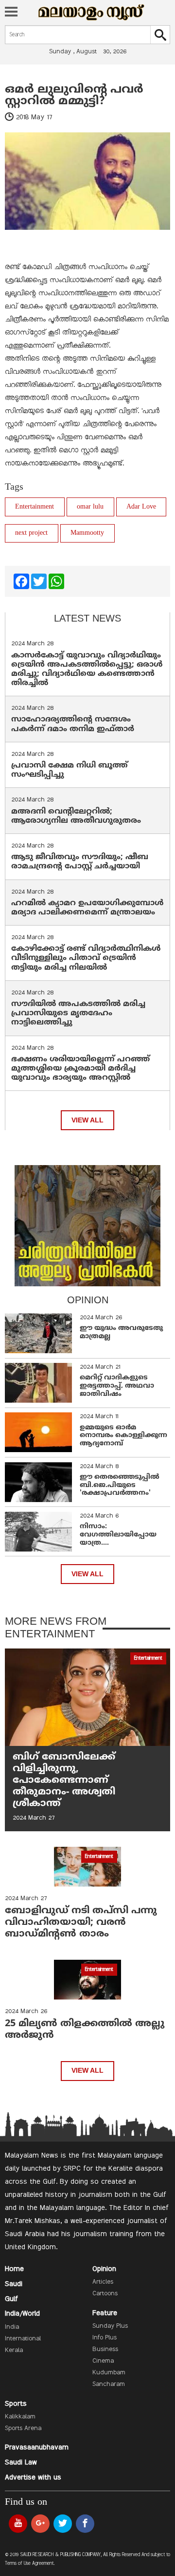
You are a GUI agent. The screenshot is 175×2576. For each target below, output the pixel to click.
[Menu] (11, 13)
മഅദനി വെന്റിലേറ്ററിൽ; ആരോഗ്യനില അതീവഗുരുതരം (76, 816)
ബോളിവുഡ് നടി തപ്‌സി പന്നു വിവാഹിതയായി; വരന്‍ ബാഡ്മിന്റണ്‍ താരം (81, 1923)
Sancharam (109, 2384)
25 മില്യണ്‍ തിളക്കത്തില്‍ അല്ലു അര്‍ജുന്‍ (85, 2030)
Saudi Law (21, 2463)
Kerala (14, 2351)
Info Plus (105, 2338)
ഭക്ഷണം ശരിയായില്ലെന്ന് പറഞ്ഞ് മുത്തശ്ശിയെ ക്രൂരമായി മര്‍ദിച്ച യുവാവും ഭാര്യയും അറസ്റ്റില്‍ (80, 1069)
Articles (103, 2282)
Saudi (14, 2284)
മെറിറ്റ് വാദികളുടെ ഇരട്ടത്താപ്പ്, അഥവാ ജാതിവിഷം (117, 1386)
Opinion (104, 2269)
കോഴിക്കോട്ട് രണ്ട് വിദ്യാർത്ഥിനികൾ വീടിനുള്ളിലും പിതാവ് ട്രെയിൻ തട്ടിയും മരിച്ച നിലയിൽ (86, 958)
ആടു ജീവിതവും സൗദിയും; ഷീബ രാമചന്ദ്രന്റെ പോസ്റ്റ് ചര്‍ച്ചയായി (80, 862)
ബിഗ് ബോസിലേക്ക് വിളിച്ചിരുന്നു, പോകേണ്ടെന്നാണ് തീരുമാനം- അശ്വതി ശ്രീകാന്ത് (64, 1781)
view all (87, 1120)
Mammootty (87, 533)
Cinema (103, 2361)
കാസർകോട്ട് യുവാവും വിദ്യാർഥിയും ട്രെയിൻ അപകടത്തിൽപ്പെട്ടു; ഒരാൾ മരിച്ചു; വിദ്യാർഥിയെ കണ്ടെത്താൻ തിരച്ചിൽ (87, 670)
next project (31, 533)
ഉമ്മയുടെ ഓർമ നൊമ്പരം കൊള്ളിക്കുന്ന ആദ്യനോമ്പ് (123, 1436)
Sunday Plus (110, 2326)
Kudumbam (109, 2373)
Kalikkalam (20, 2417)
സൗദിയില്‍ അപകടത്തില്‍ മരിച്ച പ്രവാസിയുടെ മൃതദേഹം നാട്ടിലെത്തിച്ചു (78, 1013)
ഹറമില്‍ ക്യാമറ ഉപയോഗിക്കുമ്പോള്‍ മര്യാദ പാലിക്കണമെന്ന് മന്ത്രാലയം (87, 908)
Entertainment (35, 507)
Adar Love (141, 507)
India (12, 2327)
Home (14, 2269)
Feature (105, 2313)
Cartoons (105, 2294)
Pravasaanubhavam (37, 2448)
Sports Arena (23, 2429)
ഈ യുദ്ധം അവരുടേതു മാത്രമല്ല (121, 1332)
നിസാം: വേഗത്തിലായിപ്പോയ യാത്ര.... (118, 1535)
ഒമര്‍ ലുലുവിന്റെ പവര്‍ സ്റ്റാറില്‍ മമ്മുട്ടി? (74, 96)
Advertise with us (33, 2478)
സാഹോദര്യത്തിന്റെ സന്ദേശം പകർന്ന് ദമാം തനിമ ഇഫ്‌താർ (74, 724)
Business (105, 2350)
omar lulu (90, 507)
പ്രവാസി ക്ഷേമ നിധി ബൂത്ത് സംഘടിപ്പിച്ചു (70, 770)
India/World (22, 2314)
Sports (16, 2404)
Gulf (11, 2299)
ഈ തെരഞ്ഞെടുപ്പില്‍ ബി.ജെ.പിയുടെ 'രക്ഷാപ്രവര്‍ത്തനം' (120, 1485)
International (23, 2339)
